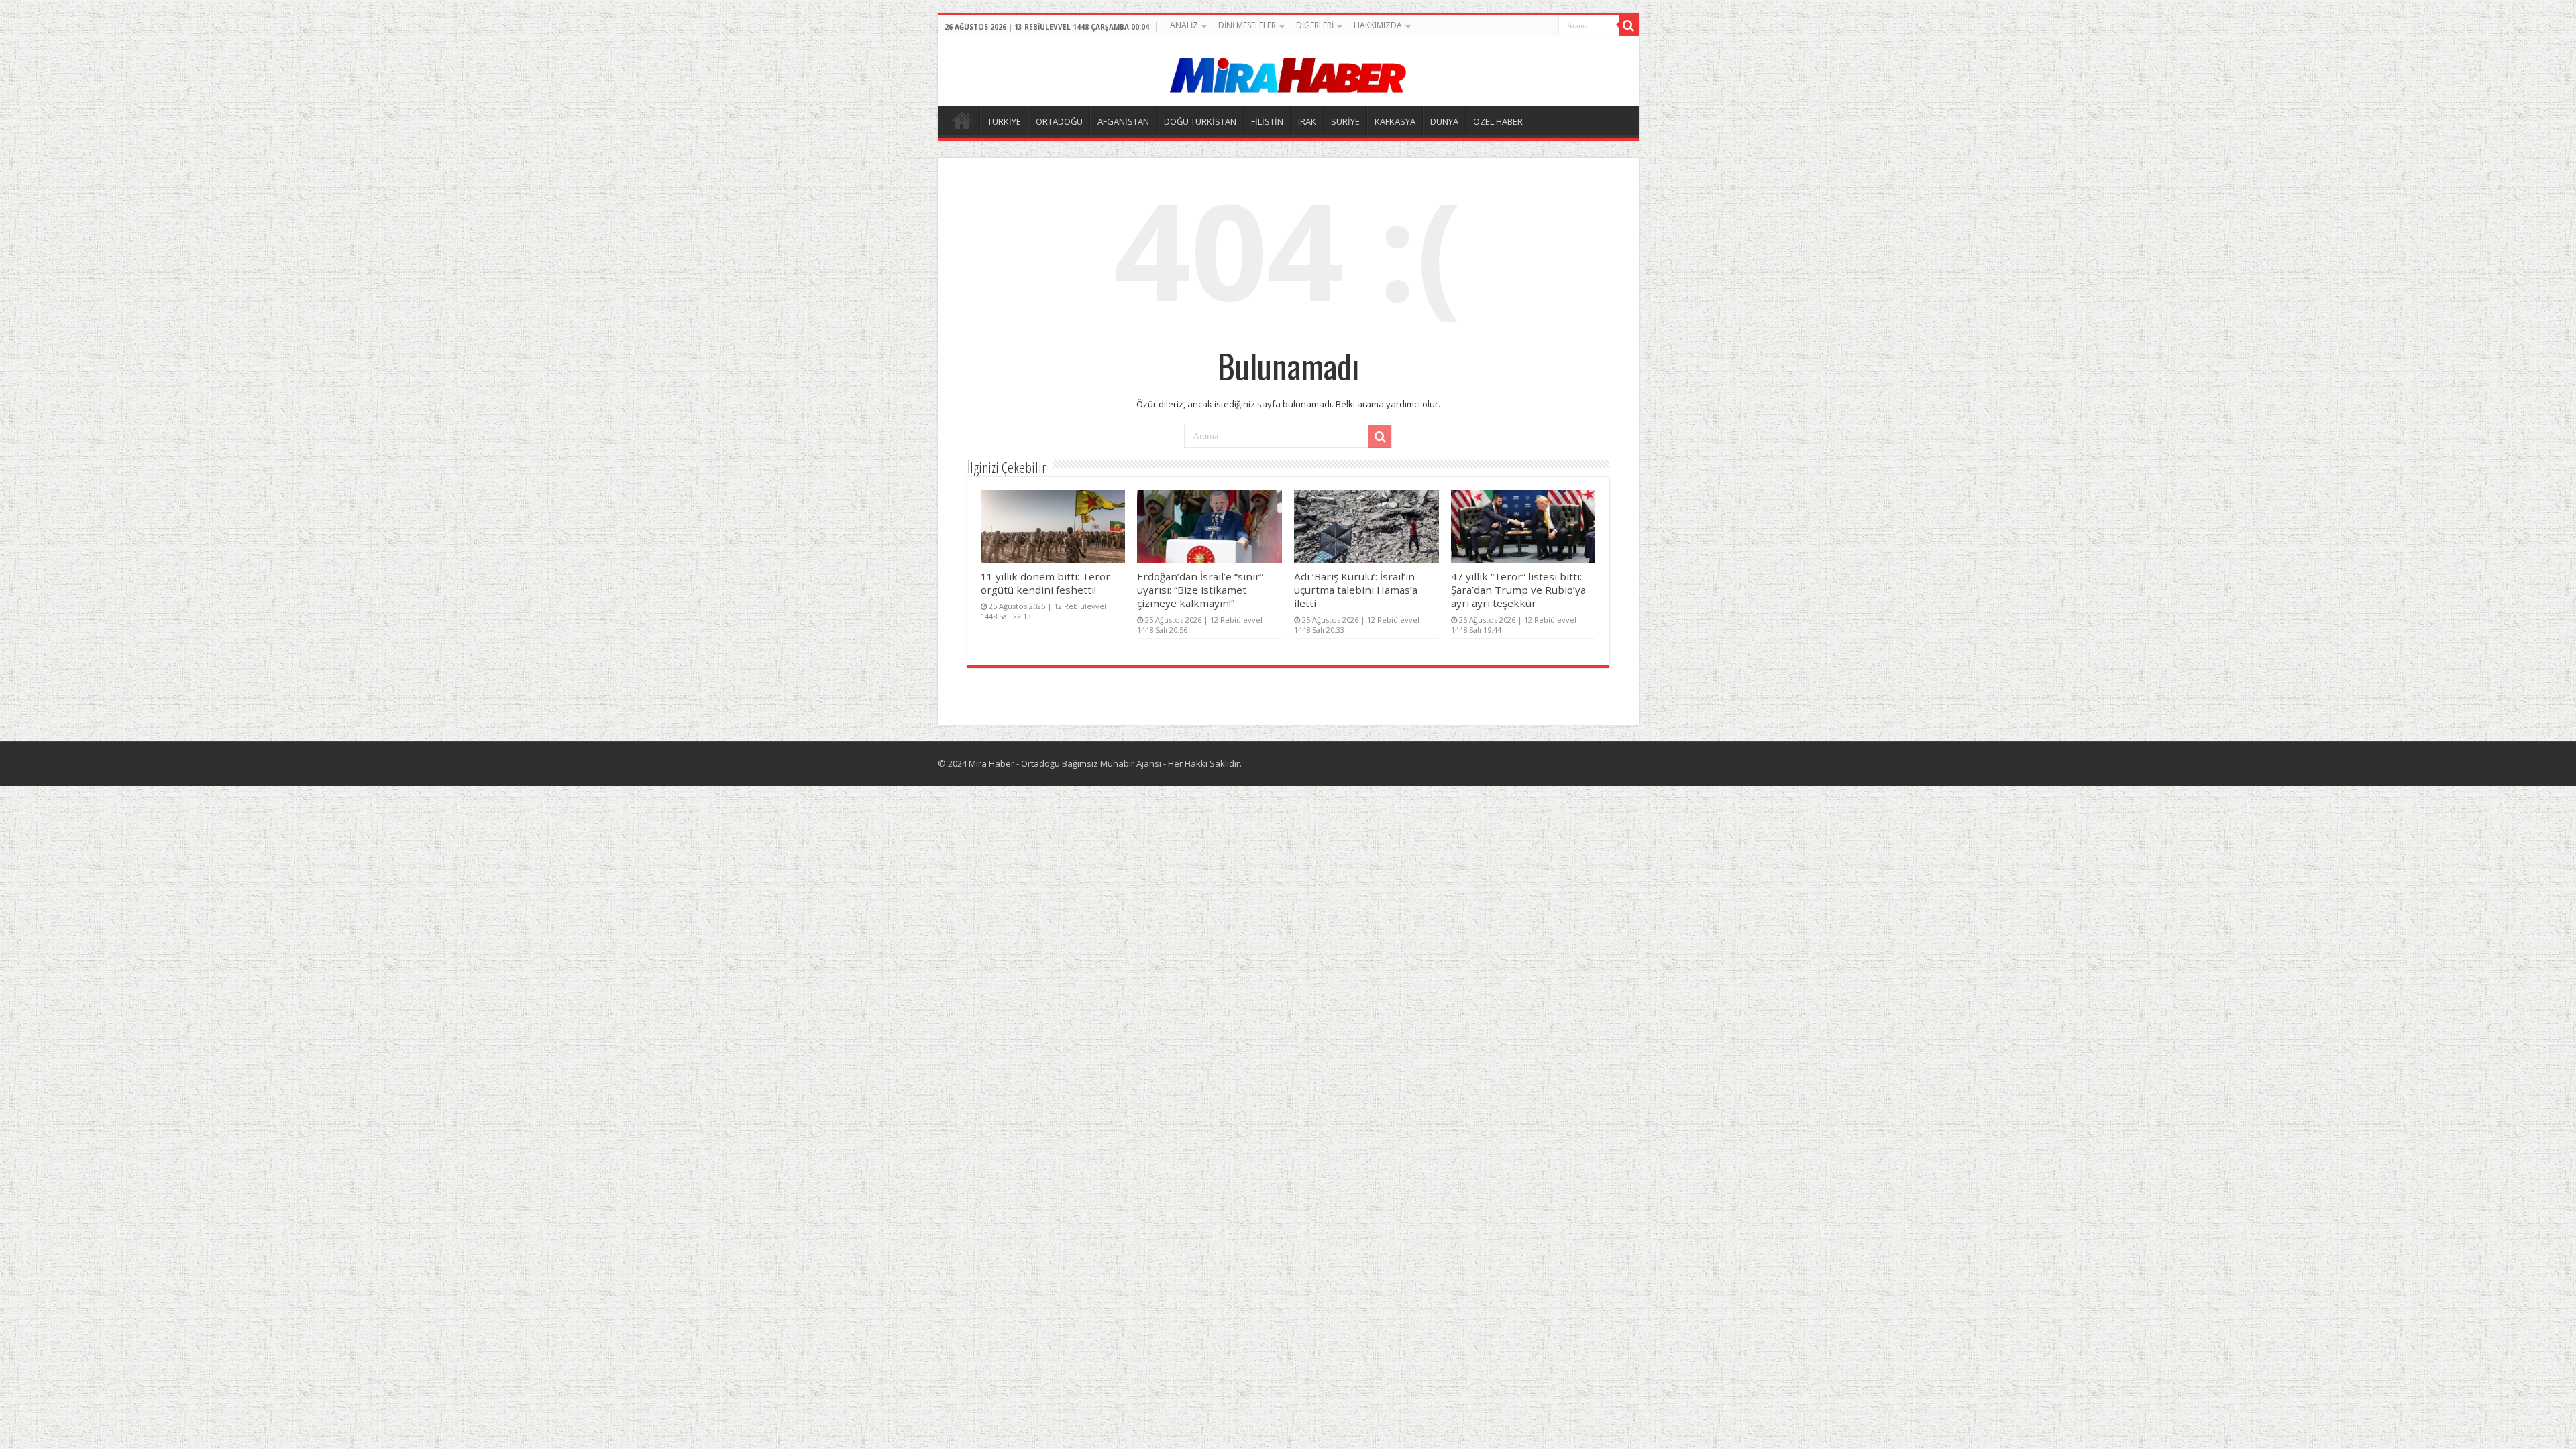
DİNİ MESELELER (1247, 25)
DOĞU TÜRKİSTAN (1200, 121)
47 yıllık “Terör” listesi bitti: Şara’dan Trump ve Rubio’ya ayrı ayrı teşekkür (1518, 590)
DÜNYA (1444, 121)
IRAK (1307, 121)
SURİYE (1345, 121)
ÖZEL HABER (1498, 121)
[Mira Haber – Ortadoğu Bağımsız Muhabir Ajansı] (1288, 71)
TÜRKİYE (1004, 121)
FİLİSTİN (1267, 121)
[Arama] (1629, 25)
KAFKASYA (1395, 121)
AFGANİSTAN (1123, 121)
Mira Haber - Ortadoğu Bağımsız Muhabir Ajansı (1065, 763)
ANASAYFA (962, 120)
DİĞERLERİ (1315, 25)
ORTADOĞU (1059, 121)
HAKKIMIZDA (1378, 25)
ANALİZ (1184, 25)
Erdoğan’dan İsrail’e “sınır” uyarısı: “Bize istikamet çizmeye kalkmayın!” (1200, 590)
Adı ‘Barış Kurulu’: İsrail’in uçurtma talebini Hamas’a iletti (1356, 590)
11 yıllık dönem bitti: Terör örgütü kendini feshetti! (1045, 583)
